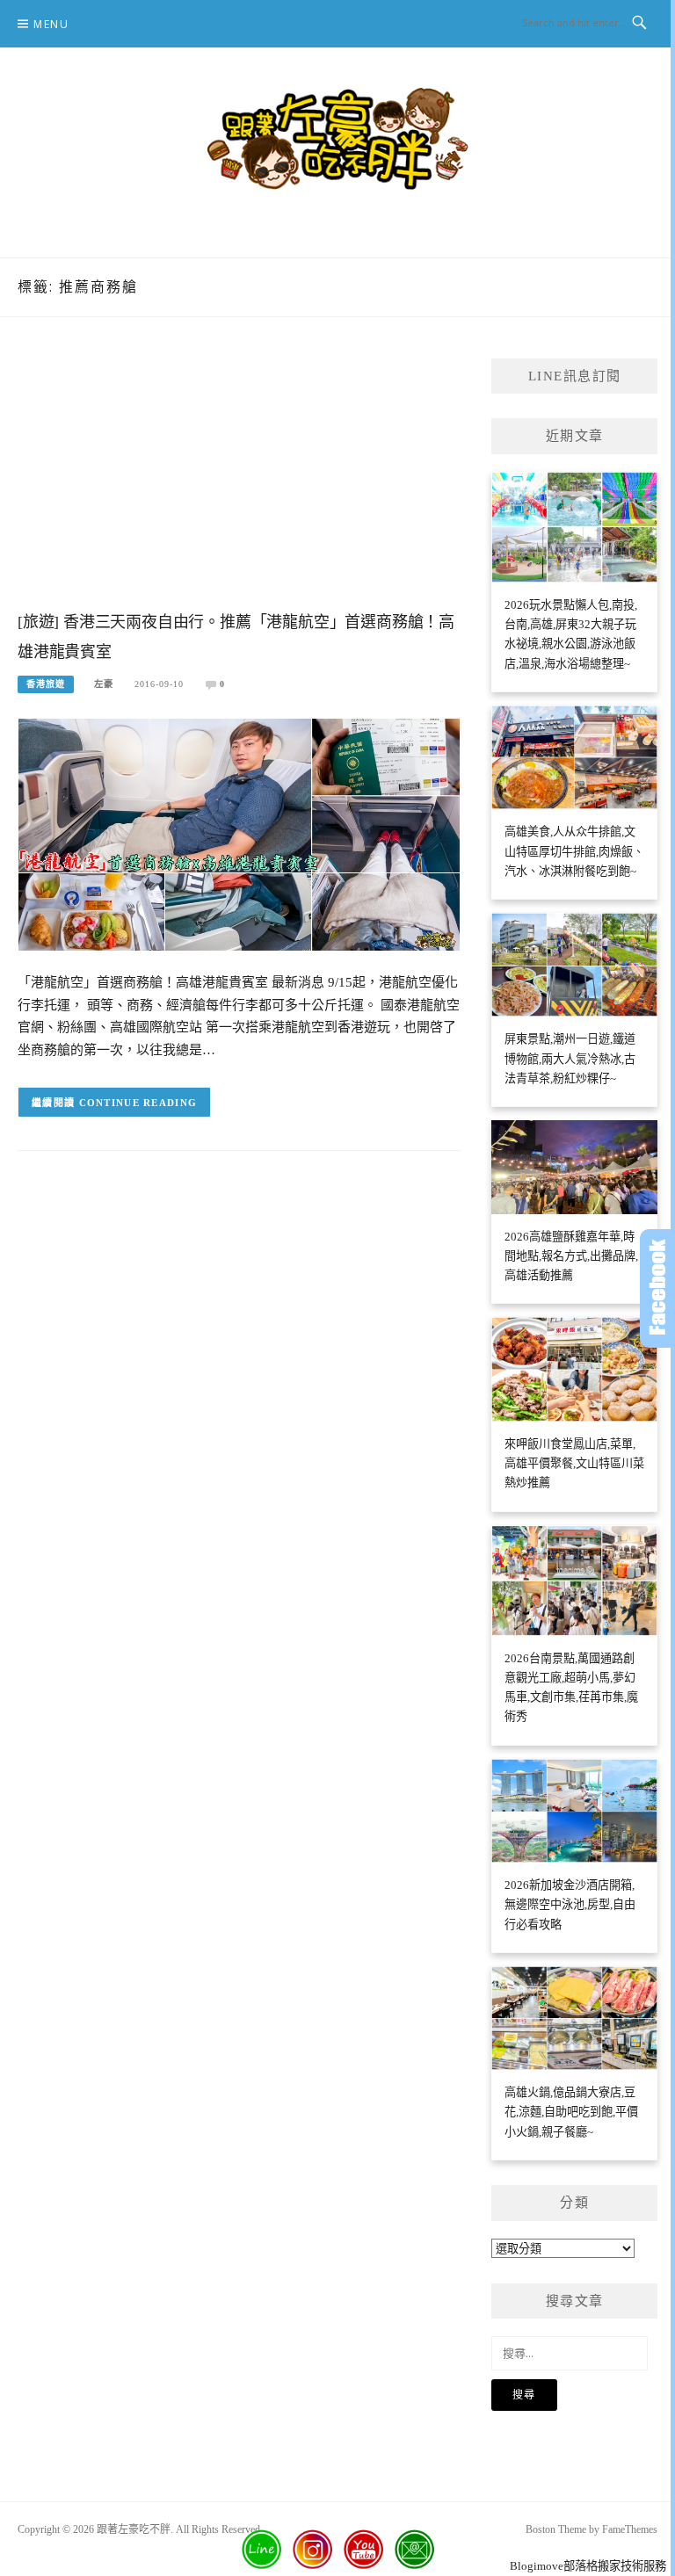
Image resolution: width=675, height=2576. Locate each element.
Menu (51, 24)
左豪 (104, 684)
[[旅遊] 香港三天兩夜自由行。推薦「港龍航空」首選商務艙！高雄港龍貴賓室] (239, 833)
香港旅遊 (46, 684)
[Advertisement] (239, 481)
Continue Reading (138, 1103)
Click (657, 1288)
